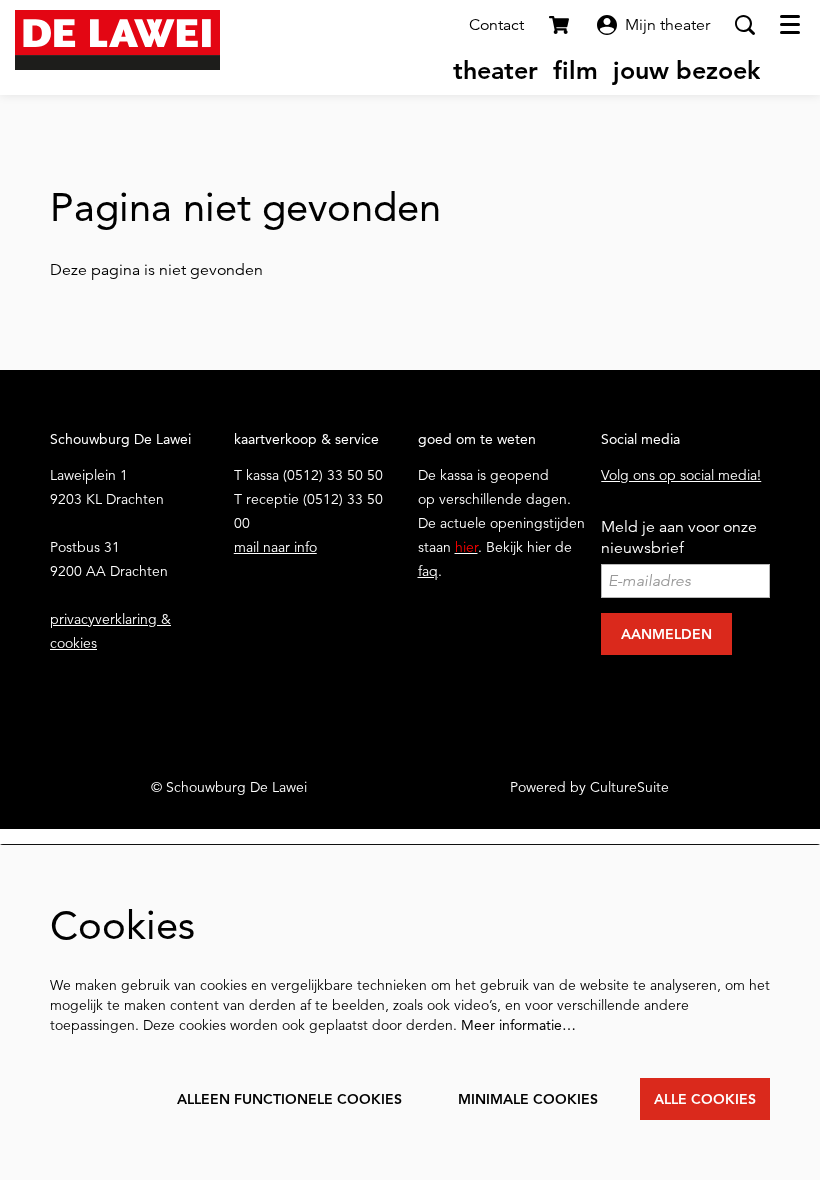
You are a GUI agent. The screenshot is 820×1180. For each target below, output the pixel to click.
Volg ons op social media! (681, 475)
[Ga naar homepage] (117, 40)
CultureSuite (629, 787)
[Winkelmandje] (561, 25)
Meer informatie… (518, 1025)
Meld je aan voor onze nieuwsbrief (679, 537)
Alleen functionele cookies (289, 1099)
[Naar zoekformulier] (745, 25)
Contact (496, 25)
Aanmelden (666, 634)
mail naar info (275, 547)
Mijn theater (667, 25)
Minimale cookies (528, 1099)
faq (428, 571)
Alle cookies (705, 1099)
